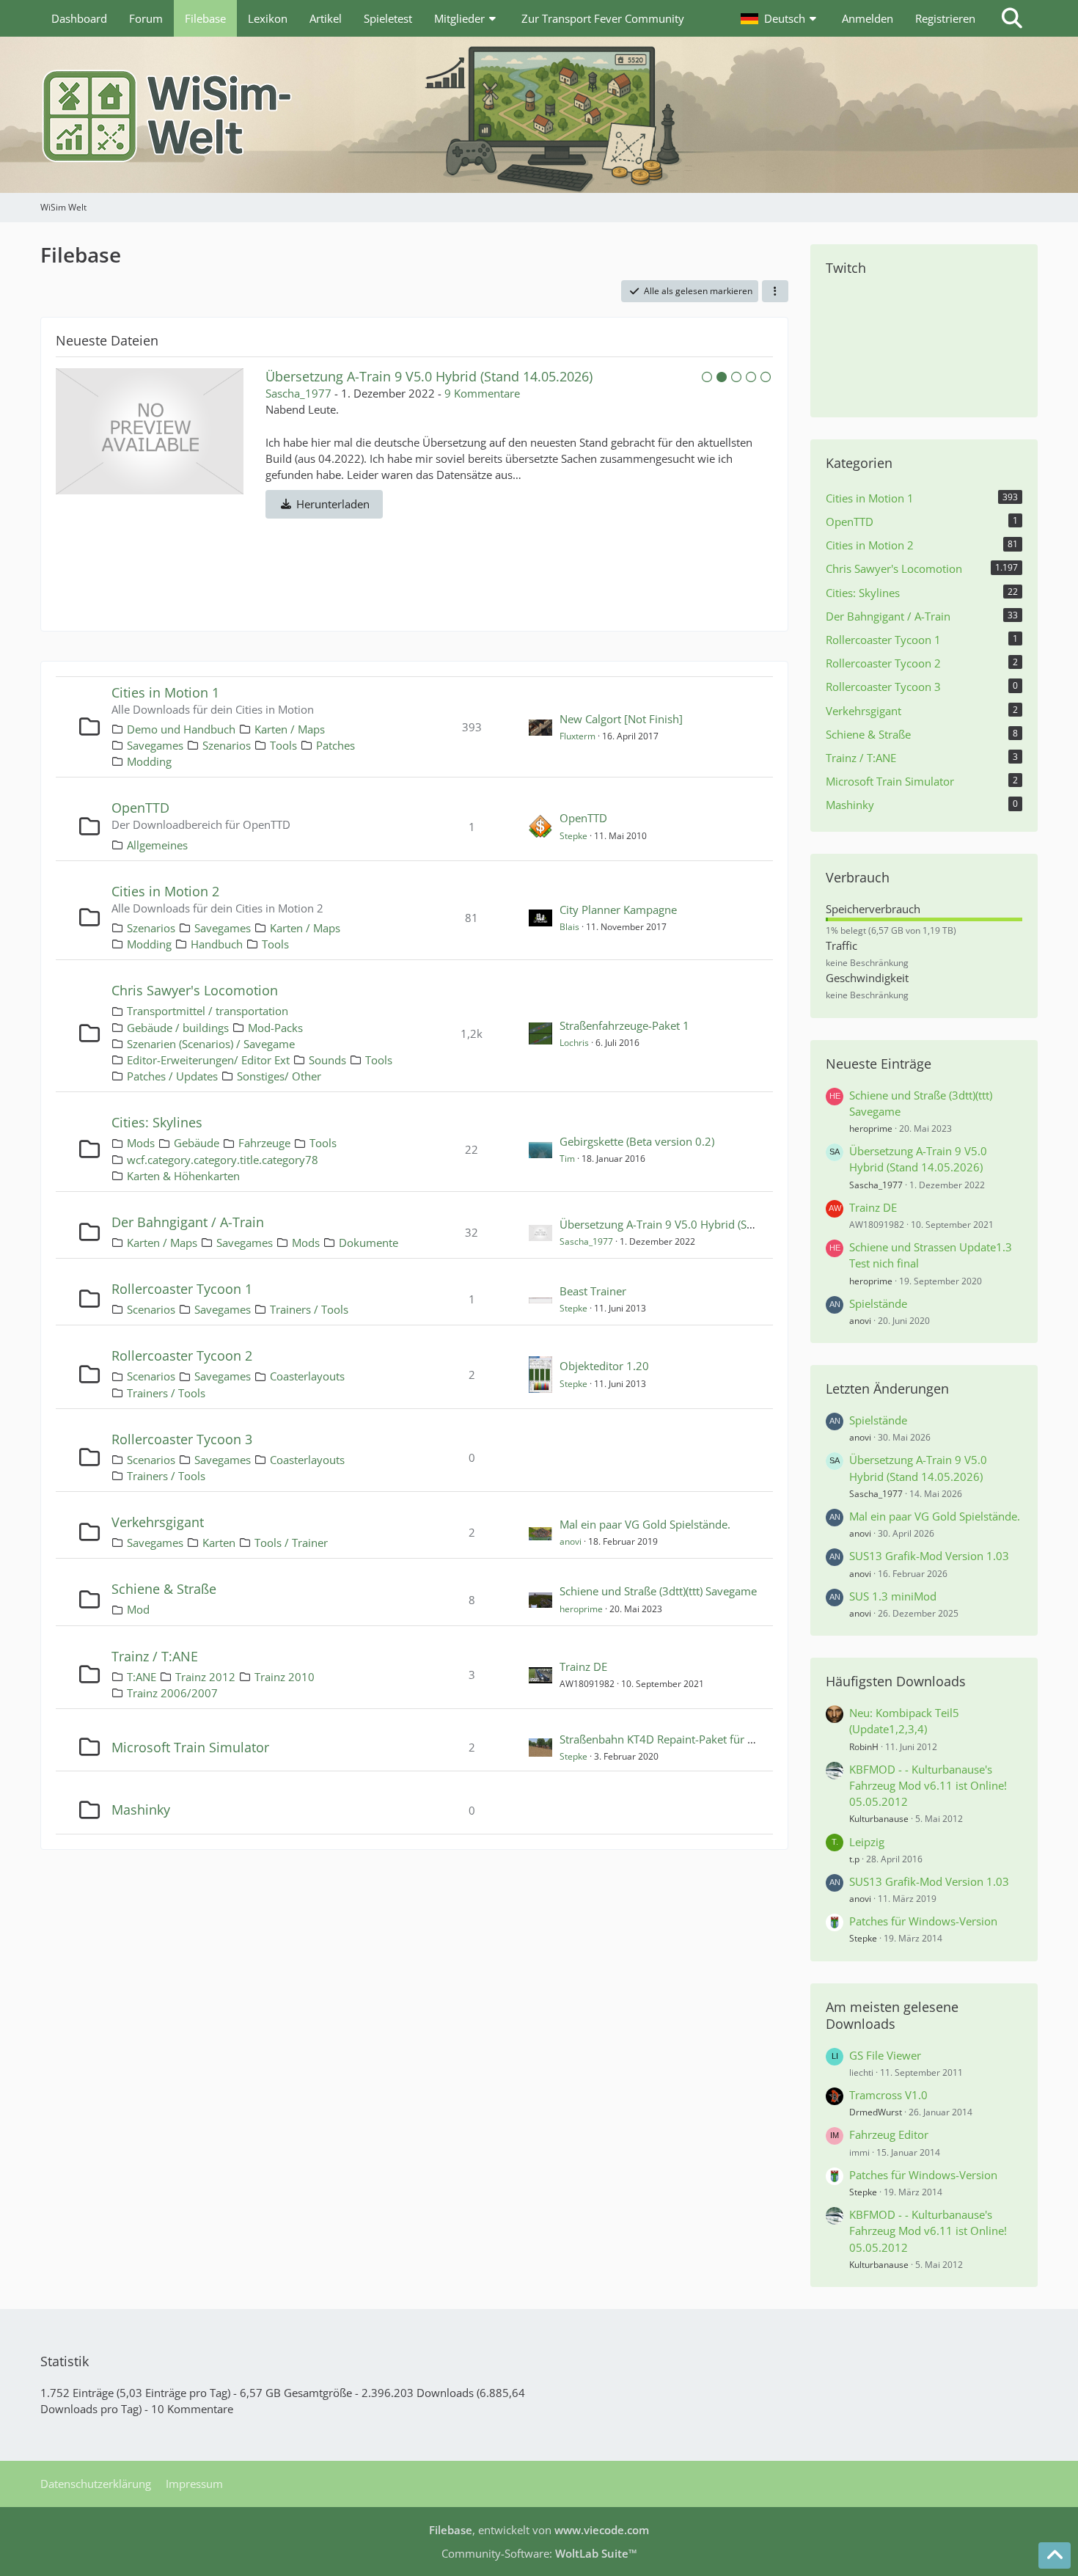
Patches (335, 745)
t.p (854, 1859)
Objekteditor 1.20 (604, 1366)
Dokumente (368, 1243)
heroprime (581, 1609)
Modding (149, 761)
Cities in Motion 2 (165, 891)
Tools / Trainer (291, 1543)
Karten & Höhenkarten (183, 1176)
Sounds (327, 1060)
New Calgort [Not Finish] (621, 719)
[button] (780, 18)
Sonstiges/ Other (279, 1076)
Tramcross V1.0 (888, 2095)
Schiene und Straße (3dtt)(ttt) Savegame (658, 1591)
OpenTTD (140, 808)
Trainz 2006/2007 (172, 1693)
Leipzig (867, 1842)
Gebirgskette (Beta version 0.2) (637, 1141)
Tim (567, 1159)
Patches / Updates (172, 1076)
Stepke (573, 836)
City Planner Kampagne (618, 910)
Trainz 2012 (205, 1677)
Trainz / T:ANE (155, 1656)
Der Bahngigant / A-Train (188, 1222)
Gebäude (197, 1143)
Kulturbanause (879, 1819)
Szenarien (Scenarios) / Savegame (211, 1044)
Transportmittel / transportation (208, 1011)
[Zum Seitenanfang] (1055, 2555)
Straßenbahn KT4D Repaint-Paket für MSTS (667, 1739)
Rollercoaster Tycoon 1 (182, 1289)
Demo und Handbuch (181, 729)
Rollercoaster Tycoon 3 (182, 1439)
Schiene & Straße (164, 1589)
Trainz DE (355, 376)
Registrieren (945, 18)
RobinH (864, 1747)
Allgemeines (157, 845)
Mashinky (141, 1810)
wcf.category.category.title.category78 (223, 1160)
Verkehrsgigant (158, 1522)
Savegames (155, 745)
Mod (138, 1609)
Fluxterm (577, 736)
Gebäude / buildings (178, 1028)
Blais (569, 927)
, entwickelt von (539, 2530)
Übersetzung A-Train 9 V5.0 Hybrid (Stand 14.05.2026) (697, 1224)
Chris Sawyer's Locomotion (195, 990)
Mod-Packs (275, 1028)
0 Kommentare (555, 393)
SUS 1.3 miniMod (893, 1596)
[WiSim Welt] (539, 115)
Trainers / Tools (309, 1309)
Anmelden (868, 18)
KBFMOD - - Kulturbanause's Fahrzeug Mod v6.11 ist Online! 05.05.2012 (928, 1785)
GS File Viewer (885, 2055)
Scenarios (151, 1309)
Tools (283, 745)
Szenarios (227, 745)
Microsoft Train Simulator (190, 1747)
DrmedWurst (876, 2112)
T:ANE (142, 1677)
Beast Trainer (593, 1291)
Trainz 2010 (285, 1677)
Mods (141, 1143)
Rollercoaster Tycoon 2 (182, 1355)
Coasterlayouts (307, 1376)
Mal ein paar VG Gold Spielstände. (645, 1524)
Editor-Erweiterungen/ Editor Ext (208, 1060)
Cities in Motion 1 (165, 692)
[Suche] (1012, 18)
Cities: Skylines (157, 1122)
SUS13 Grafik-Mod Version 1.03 (929, 1556)
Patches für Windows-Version (923, 1921)
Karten (219, 1543)
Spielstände (878, 1303)
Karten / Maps (290, 729)
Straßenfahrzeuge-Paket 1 (624, 1025)
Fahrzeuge (264, 1143)
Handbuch (217, 944)
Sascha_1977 (586, 1241)
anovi (571, 1541)
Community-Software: (539, 2553)
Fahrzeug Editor (889, 2134)
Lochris (574, 1043)
